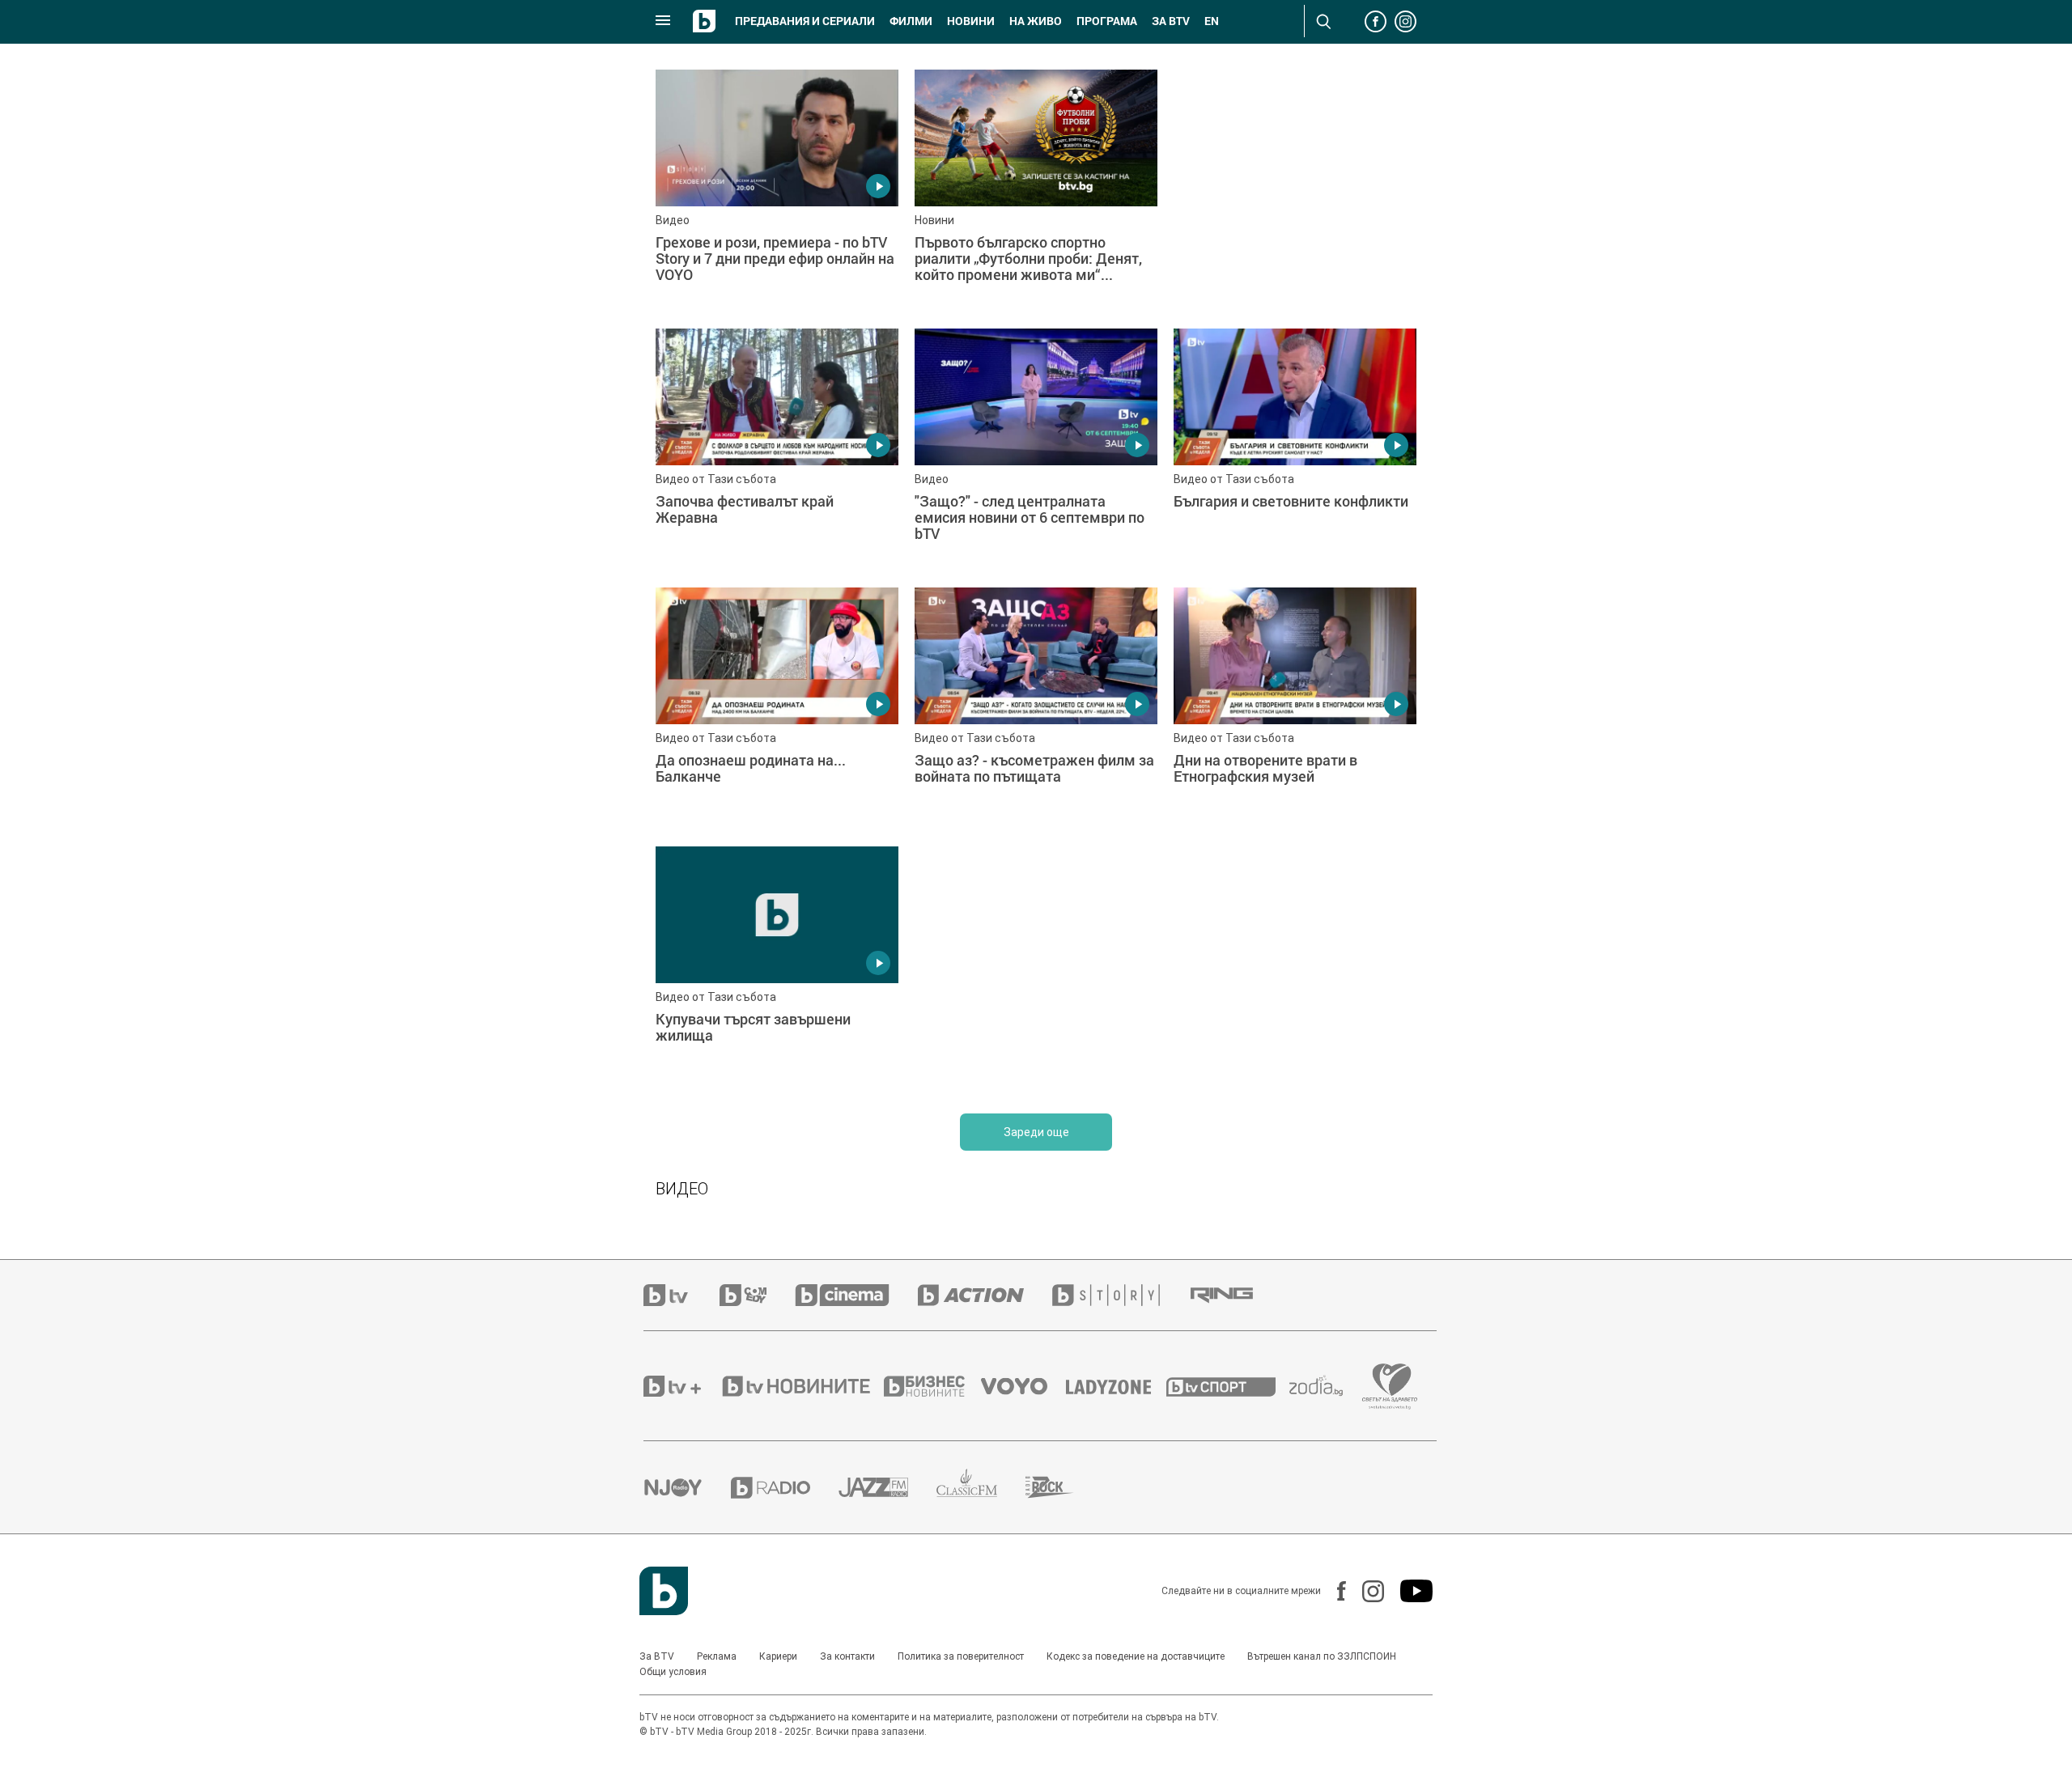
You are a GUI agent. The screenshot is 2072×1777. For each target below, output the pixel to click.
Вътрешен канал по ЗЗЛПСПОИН (1322, 1656)
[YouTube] (1408, 1591)
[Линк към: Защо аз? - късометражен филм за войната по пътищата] (1036, 709)
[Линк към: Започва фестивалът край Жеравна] (777, 450)
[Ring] (1236, 1296)
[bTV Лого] (664, 1591)
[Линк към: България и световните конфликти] (1295, 450)
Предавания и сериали (805, 21)
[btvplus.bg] (681, 1386)
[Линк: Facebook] (1333, 1591)
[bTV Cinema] (856, 1295)
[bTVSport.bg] (1228, 1386)
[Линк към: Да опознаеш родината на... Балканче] (777, 709)
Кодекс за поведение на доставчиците (1136, 1656)
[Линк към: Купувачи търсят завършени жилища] (777, 968)
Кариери (778, 1656)
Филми (911, 21)
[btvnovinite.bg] (801, 1386)
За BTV (657, 1656)
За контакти (847, 1656)
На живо (1036, 21)
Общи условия (673, 1672)
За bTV (1171, 21)
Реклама (717, 1656)
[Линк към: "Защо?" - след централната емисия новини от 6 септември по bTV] (1036, 450)
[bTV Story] (1120, 1295)
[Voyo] (1023, 1386)
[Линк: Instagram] (1365, 1591)
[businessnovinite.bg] (932, 1386)
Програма (1107, 21)
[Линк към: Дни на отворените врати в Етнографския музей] (1295, 709)
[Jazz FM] (887, 1487)
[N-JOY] (687, 1487)
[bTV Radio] (785, 1488)
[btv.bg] (681, 1295)
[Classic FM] (981, 1488)
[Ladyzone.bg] (1117, 1386)
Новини (971, 21)
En (1212, 21)
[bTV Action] (985, 1295)
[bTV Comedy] (757, 1295)
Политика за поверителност (961, 1656)
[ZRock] (1064, 1487)
